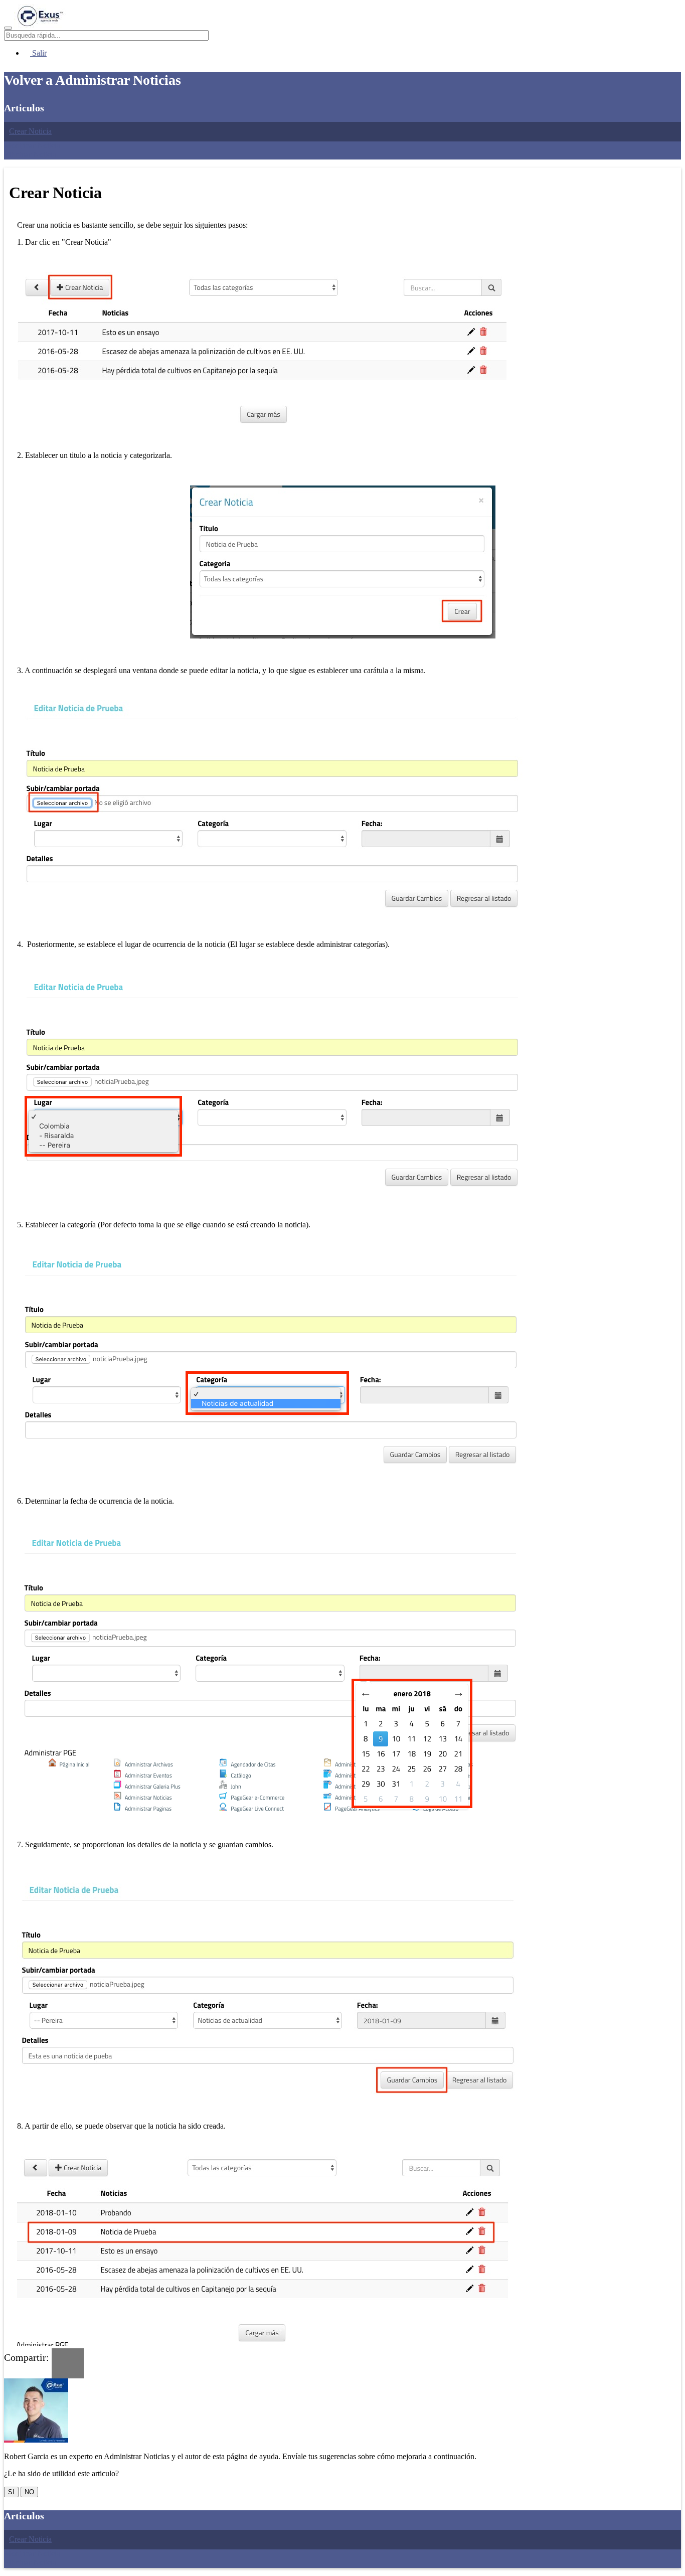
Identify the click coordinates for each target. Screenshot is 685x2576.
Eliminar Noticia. (31, 155)
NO (29, 2492)
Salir (38, 53)
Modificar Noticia (32, 146)
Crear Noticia (30, 131)
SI (11, 2492)
